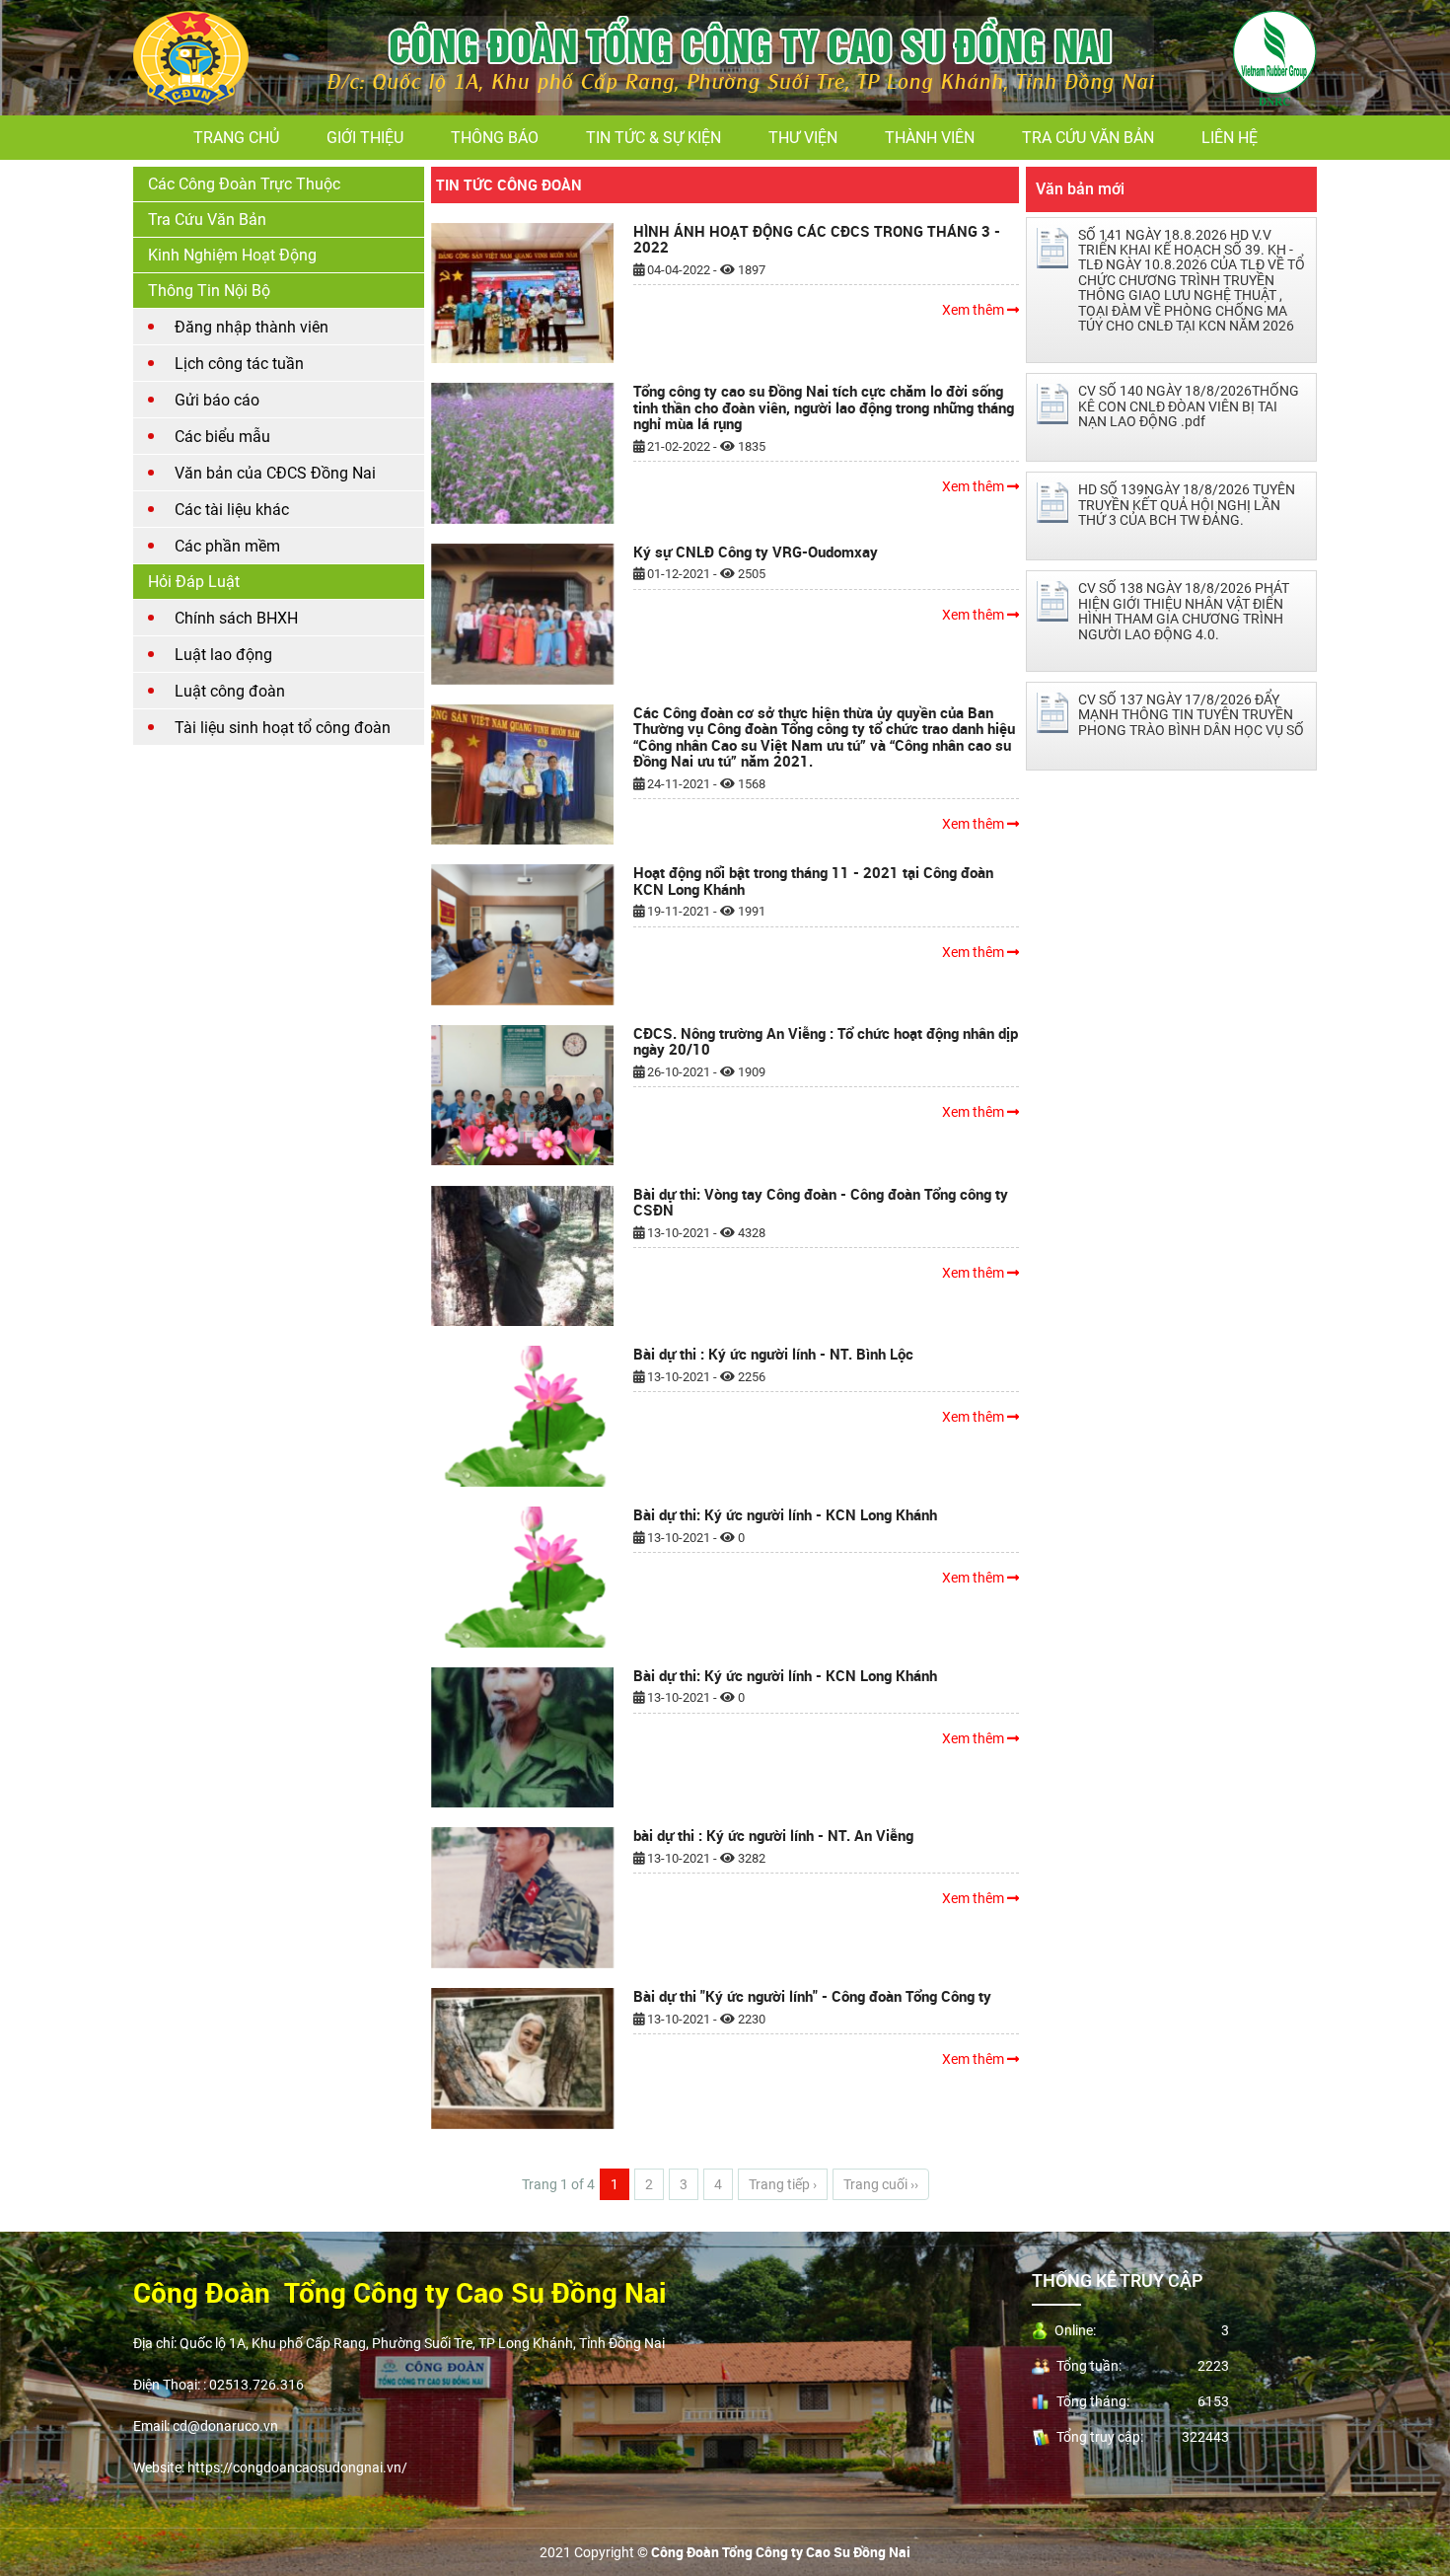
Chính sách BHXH (236, 618)
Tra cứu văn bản (1088, 138)
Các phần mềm (227, 546)
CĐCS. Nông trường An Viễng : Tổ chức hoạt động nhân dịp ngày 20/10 (826, 1041)
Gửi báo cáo (217, 400)
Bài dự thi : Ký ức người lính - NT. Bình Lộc (773, 1354)
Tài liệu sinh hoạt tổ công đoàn (283, 728)
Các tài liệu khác (232, 510)
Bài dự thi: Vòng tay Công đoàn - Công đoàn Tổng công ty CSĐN (821, 1202)
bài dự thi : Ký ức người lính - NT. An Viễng (773, 1835)
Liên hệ (1230, 138)
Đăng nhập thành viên (252, 327)
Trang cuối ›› (881, 2184)
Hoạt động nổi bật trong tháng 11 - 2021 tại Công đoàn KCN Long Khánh (813, 881)
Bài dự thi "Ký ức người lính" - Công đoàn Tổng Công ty (812, 1996)
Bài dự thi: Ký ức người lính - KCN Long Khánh (785, 1514)
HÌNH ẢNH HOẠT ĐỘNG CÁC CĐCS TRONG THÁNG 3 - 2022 (817, 239)
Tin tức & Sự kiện (653, 138)
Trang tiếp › (783, 2184)
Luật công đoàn (230, 691)
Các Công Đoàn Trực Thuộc (244, 184)
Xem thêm (975, 310)
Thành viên (930, 138)
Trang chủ (236, 138)
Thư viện (803, 138)
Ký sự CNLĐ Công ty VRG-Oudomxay (756, 552)
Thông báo (495, 138)
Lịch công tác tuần (239, 364)
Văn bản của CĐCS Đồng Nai (275, 473)
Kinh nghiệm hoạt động (232, 255)
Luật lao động (223, 655)
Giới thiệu (365, 138)
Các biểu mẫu (222, 437)
